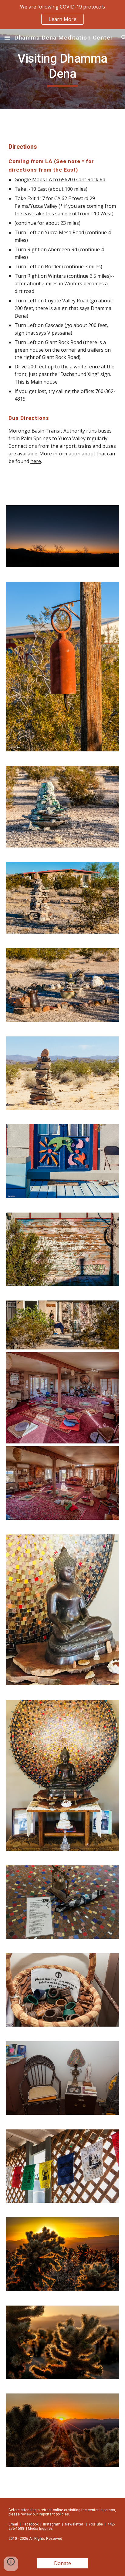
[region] (62, 15)
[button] (7, 38)
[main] (62, 69)
